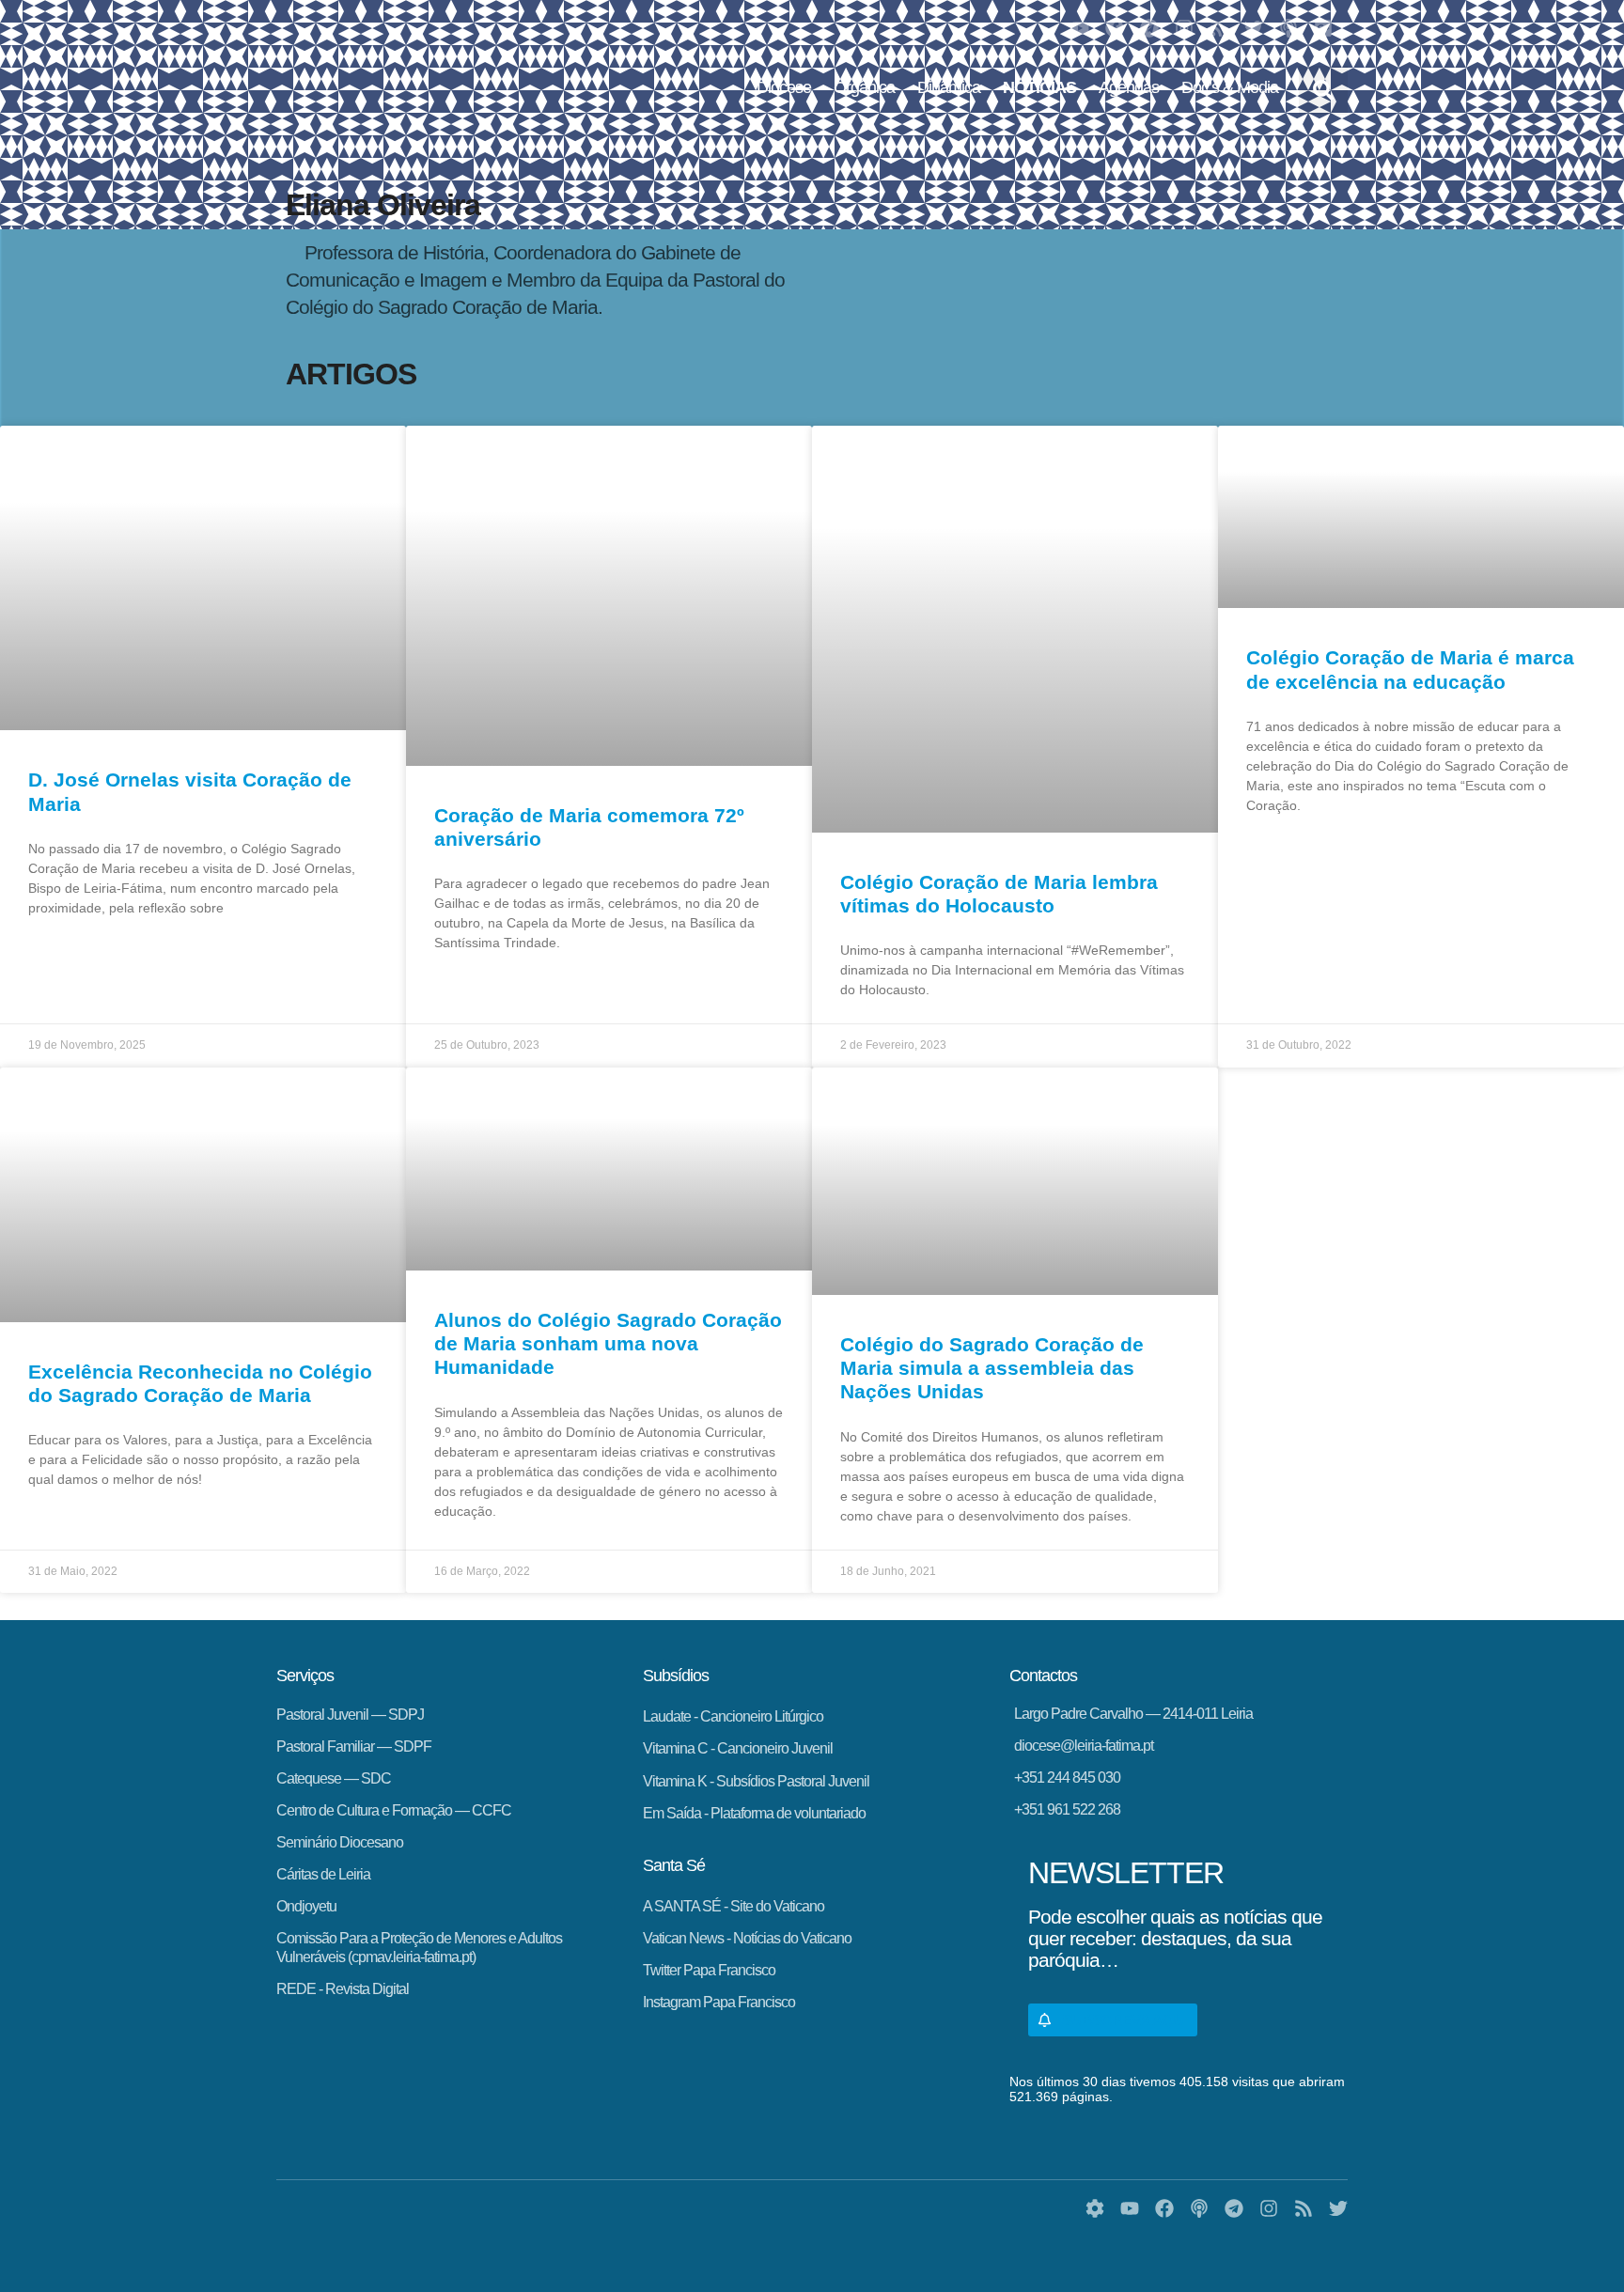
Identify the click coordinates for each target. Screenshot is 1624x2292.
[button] (1323, 90)
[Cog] (1095, 2208)
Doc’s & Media (1230, 87)
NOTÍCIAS (1039, 87)
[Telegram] (1149, 28)
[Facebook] (1115, 28)
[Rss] (1219, 28)
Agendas (1129, 87)
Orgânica (864, 87)
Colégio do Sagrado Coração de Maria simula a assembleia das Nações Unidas (992, 1368)
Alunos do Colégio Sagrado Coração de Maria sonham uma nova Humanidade (608, 1343)
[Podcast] (1288, 28)
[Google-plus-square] (1323, 28)
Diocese (784, 87)
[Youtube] (1080, 28)
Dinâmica (949, 87)
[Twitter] (1254, 28)
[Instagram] (1184, 28)
